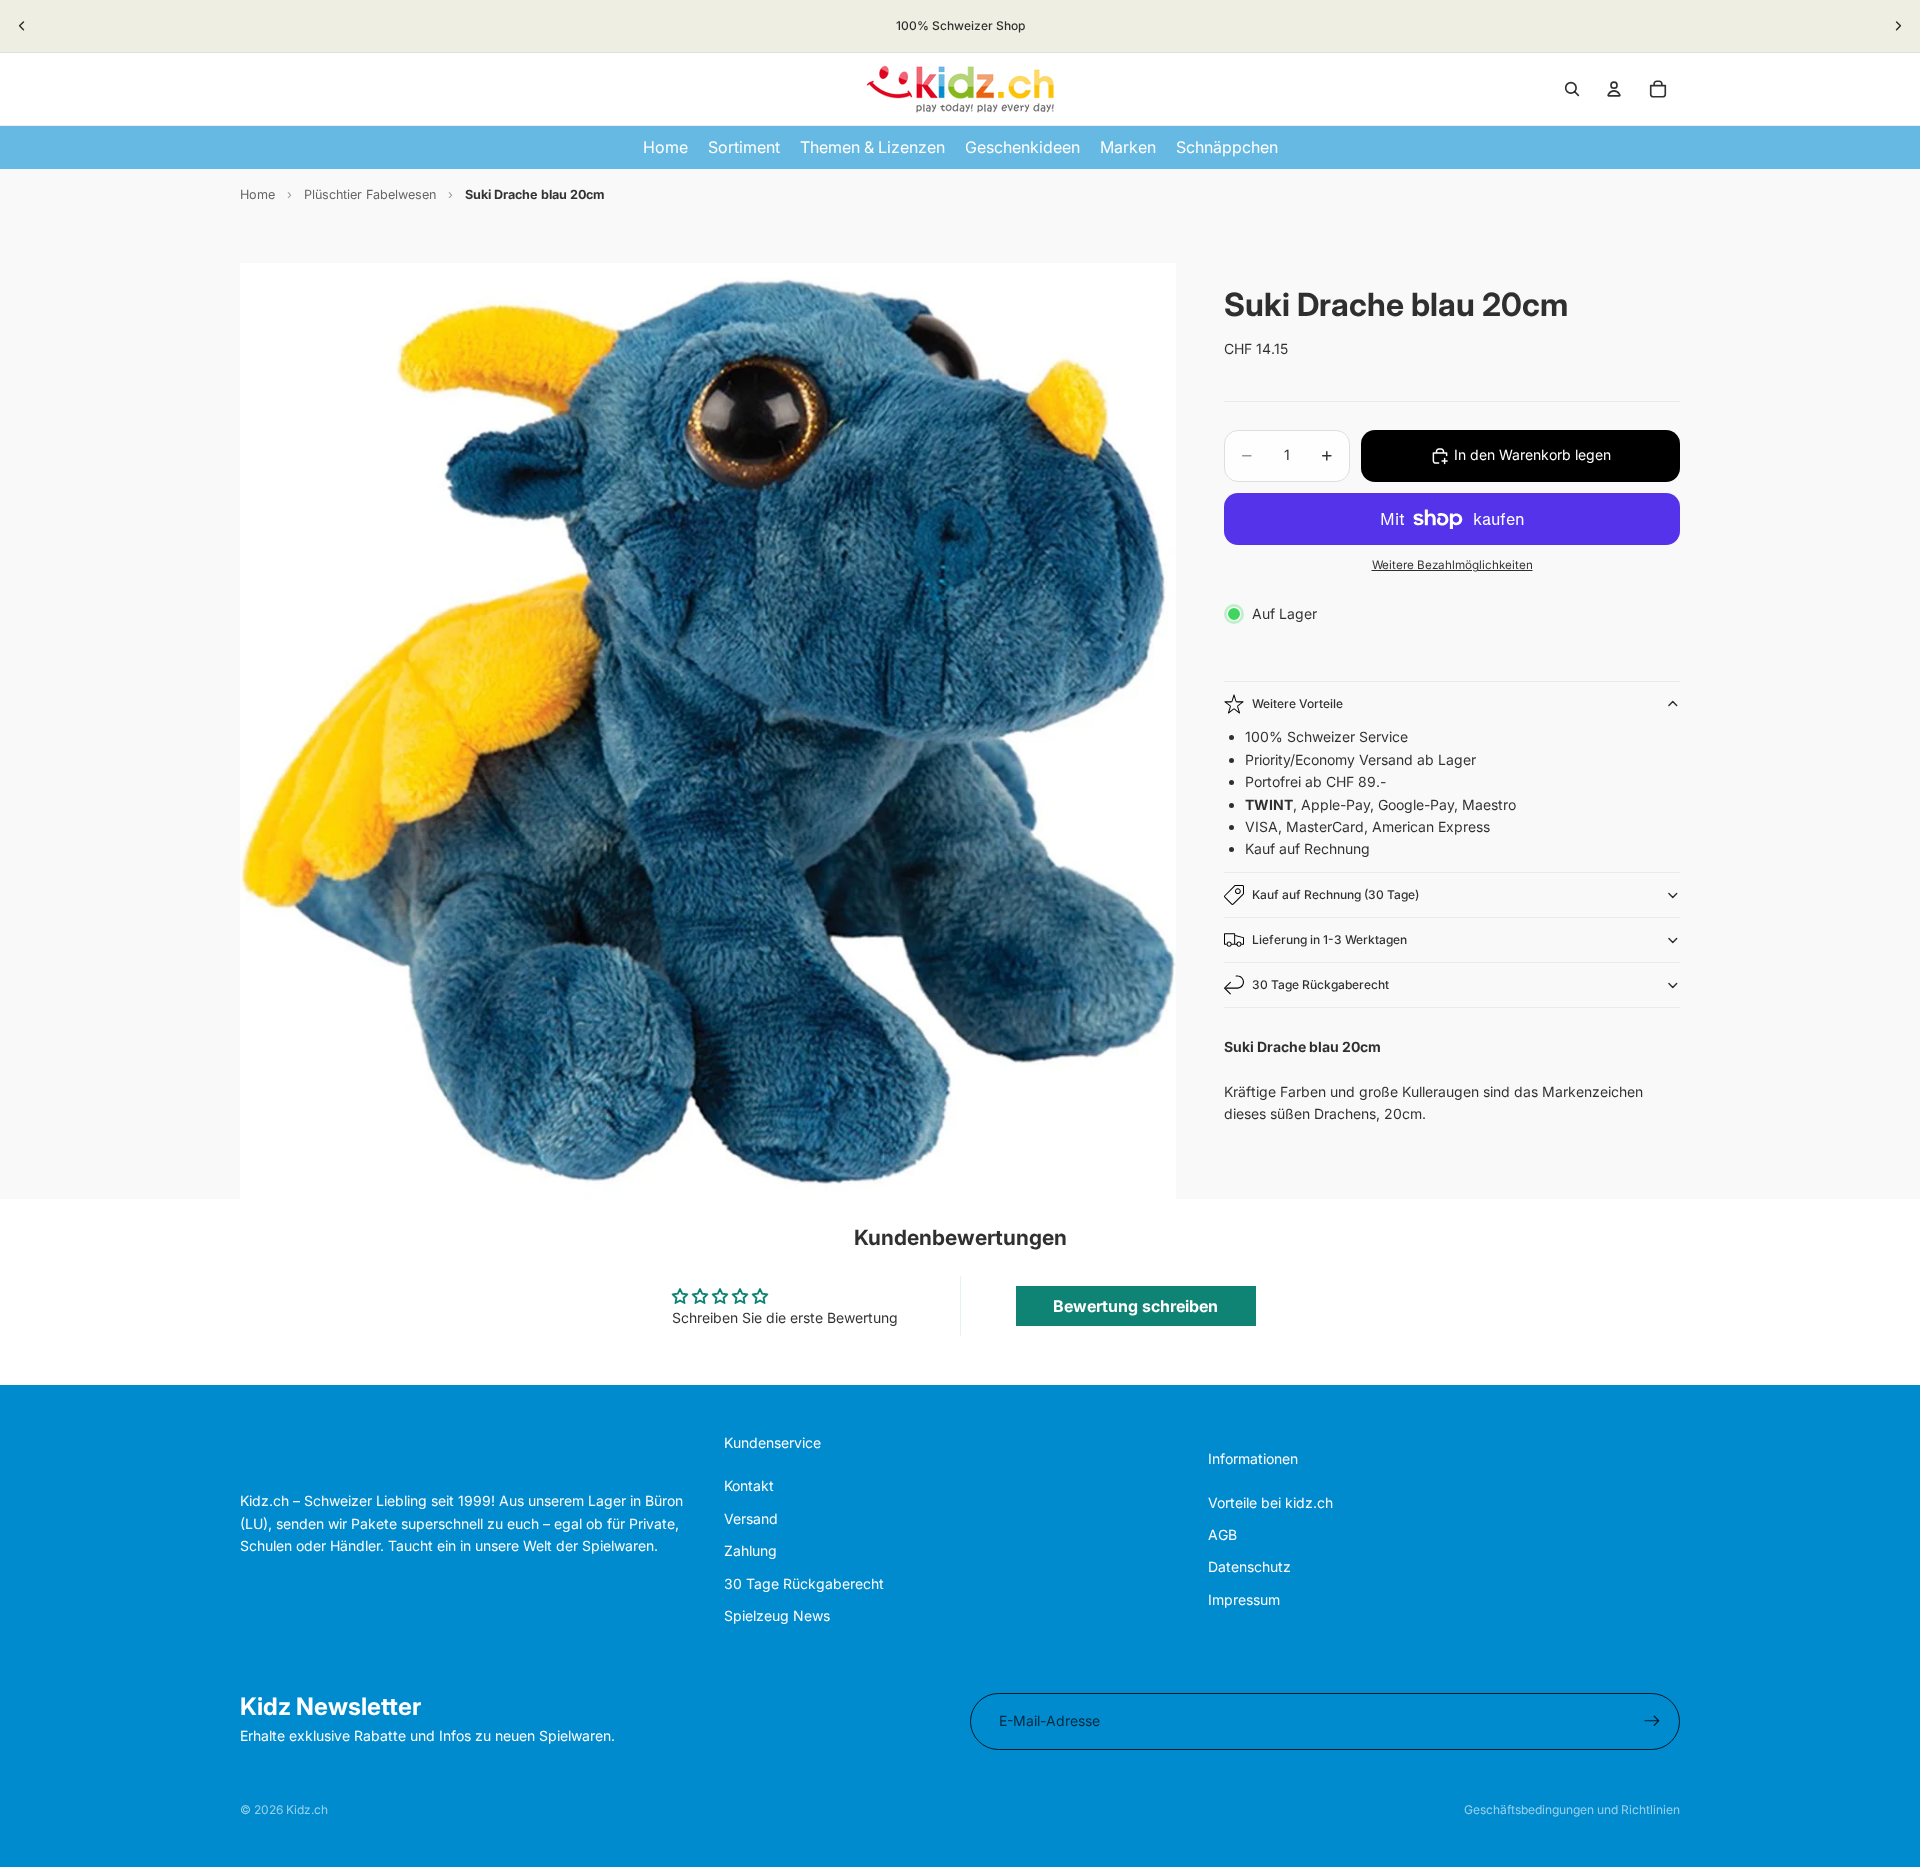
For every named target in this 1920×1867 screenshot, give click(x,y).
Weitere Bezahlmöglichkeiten (1452, 565)
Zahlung (750, 1550)
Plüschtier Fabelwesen (370, 194)
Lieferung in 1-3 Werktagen (1329, 939)
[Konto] (1614, 89)
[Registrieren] (1652, 1721)
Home (257, 194)
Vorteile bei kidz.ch (1270, 1502)
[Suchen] (1572, 89)
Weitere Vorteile (1297, 703)
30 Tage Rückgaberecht (1320, 984)
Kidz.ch (307, 1809)
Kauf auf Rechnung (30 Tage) (1335, 894)
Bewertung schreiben (1135, 1306)
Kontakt (749, 1485)
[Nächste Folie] (1898, 26)
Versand (751, 1518)
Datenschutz (1249, 1566)
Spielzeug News (777, 1615)
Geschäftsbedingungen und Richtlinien (1572, 1809)
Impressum (1244, 1599)
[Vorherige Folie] (22, 26)
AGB (1222, 1534)
